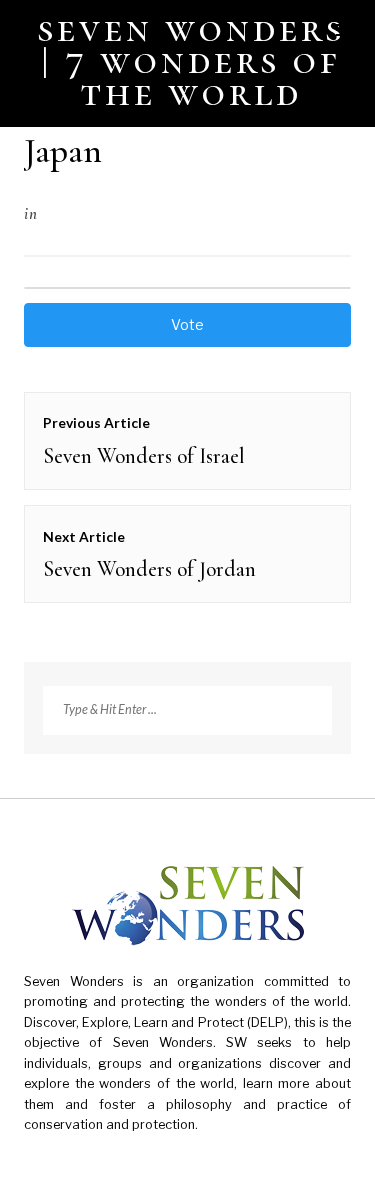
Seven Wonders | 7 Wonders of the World (191, 60)
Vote (187, 324)
